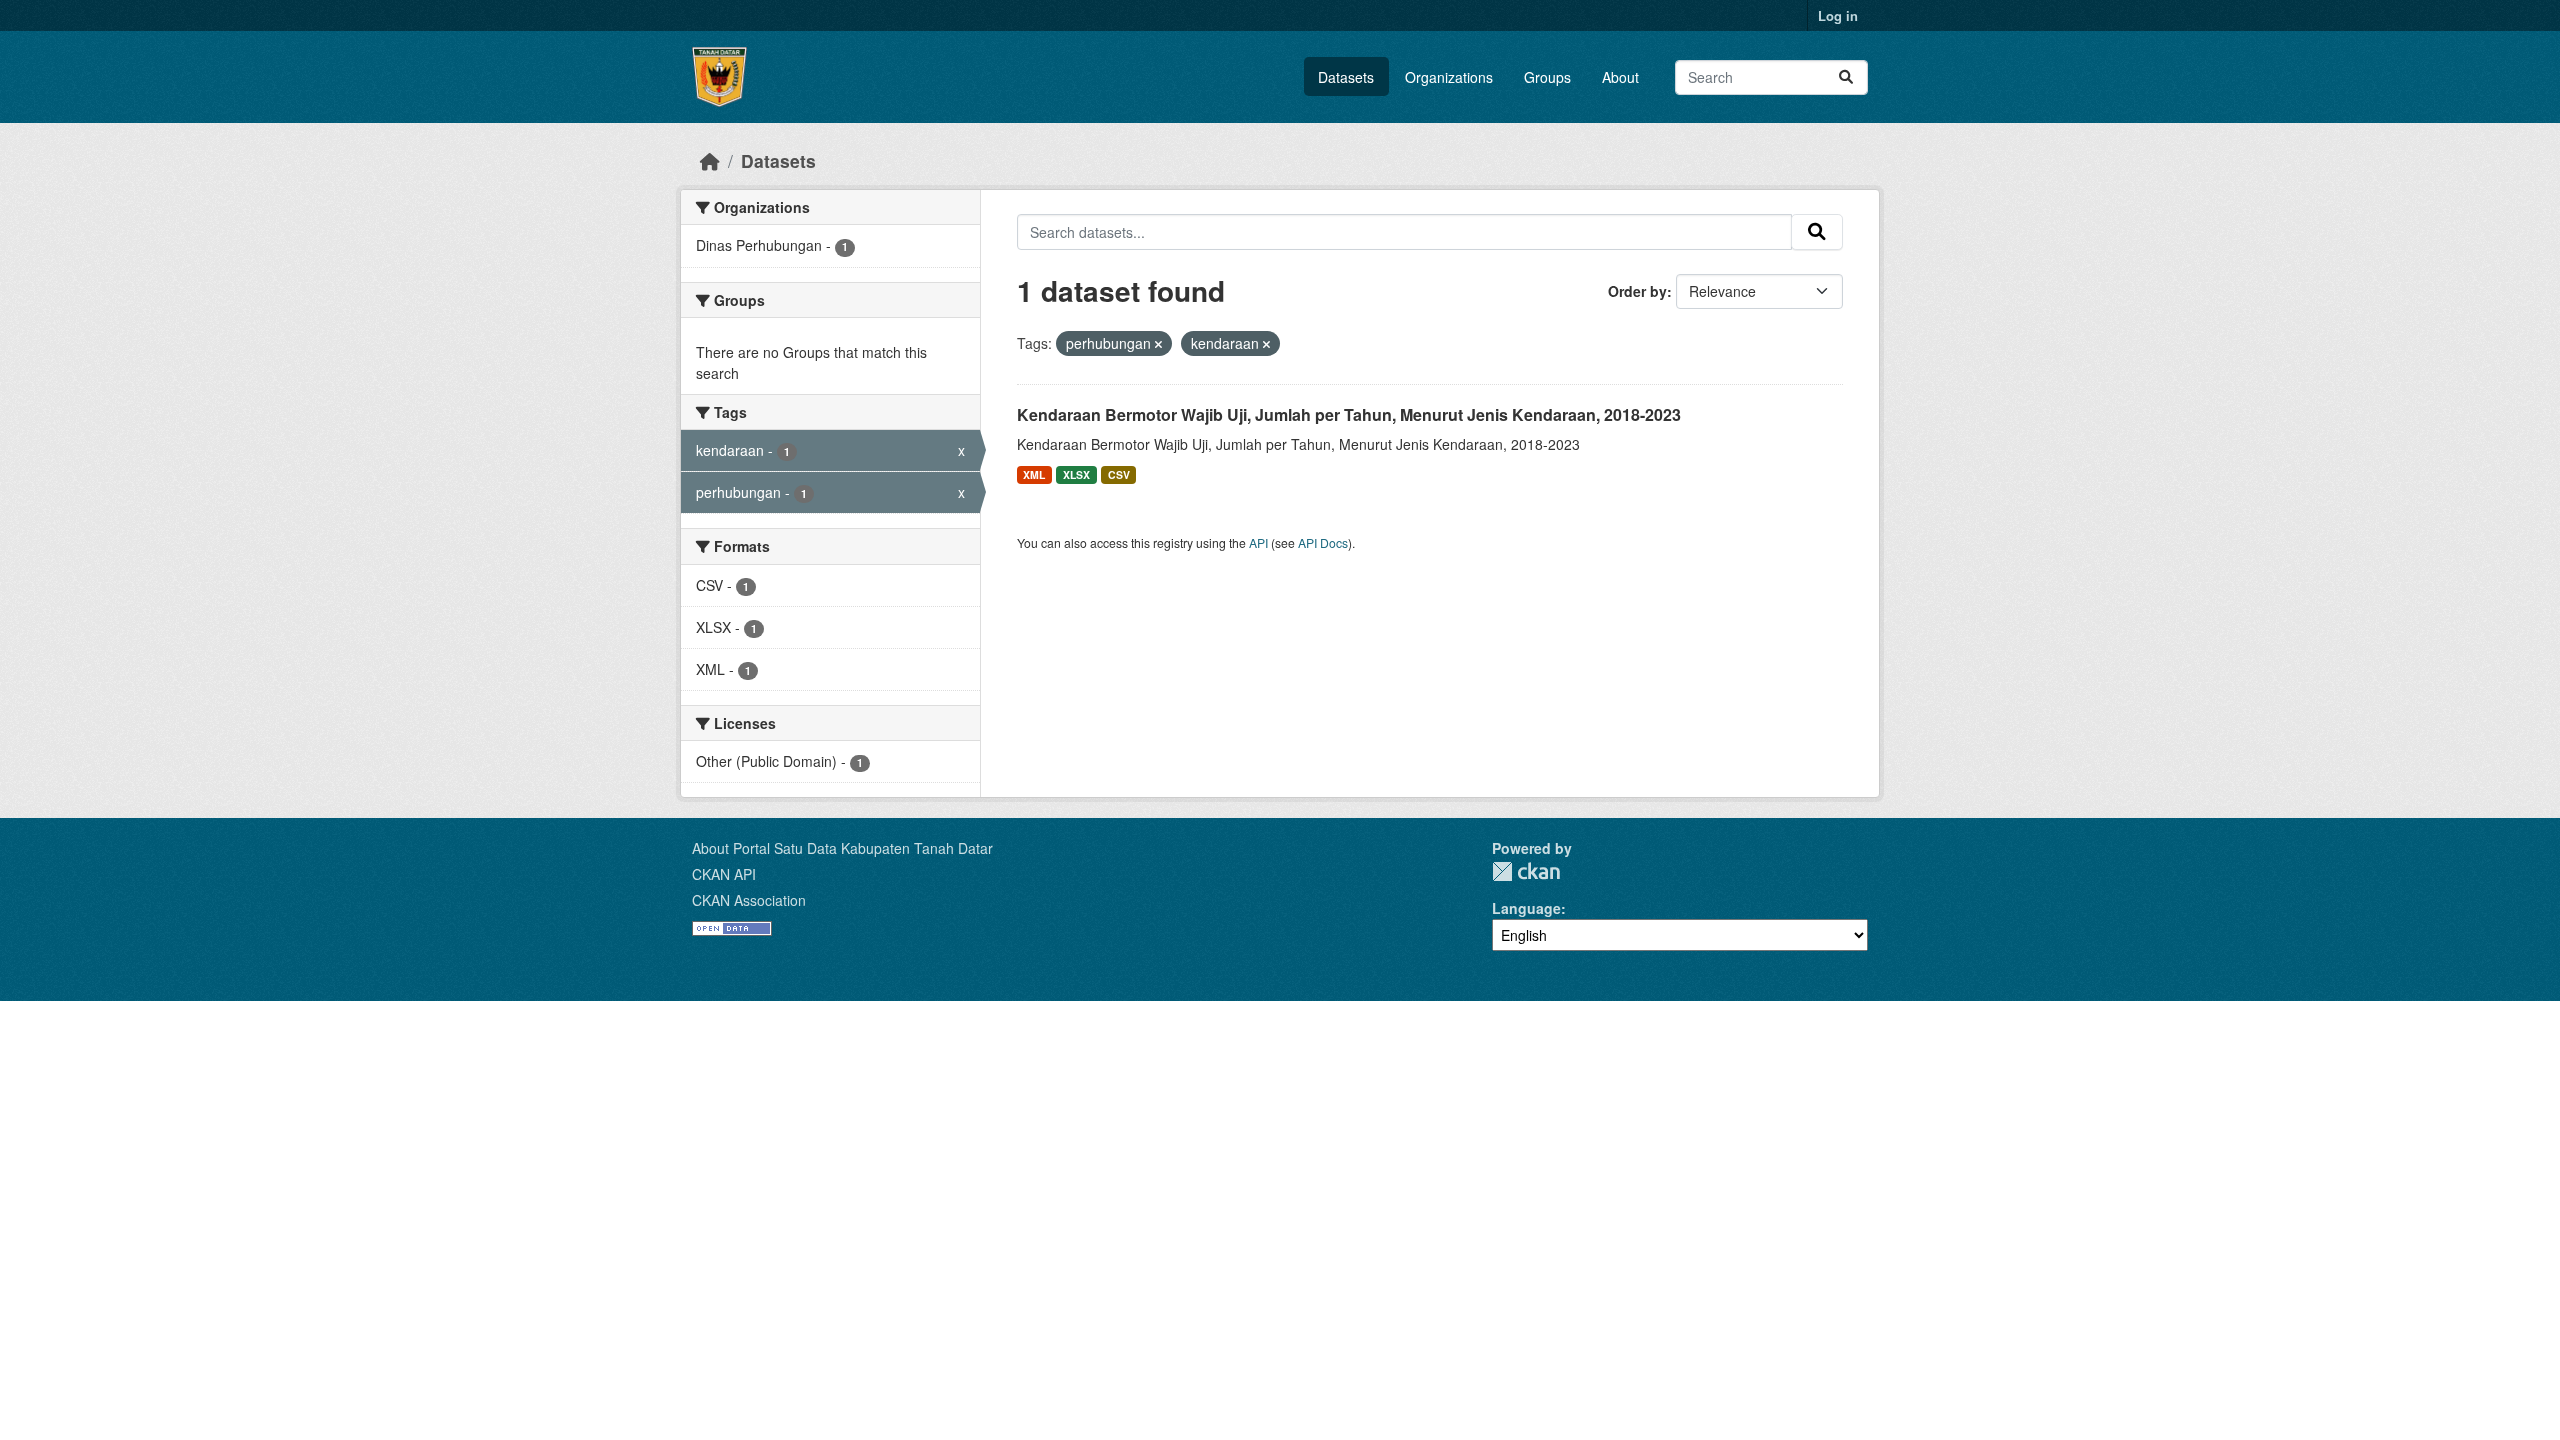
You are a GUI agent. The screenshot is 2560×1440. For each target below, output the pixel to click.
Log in (1838, 15)
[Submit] (1846, 77)
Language (1526, 908)
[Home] (710, 160)
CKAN (1526, 871)
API (1258, 542)
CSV (1119, 474)
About (1620, 77)
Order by (1637, 291)
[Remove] (1158, 344)
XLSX (1076, 474)
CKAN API (724, 874)
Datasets (1346, 77)
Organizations (1449, 77)
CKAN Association (749, 900)
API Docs (1323, 542)
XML (1034, 474)
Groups (1547, 77)
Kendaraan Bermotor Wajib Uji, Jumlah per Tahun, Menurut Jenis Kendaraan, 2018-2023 (1349, 414)
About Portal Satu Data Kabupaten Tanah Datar (842, 848)
